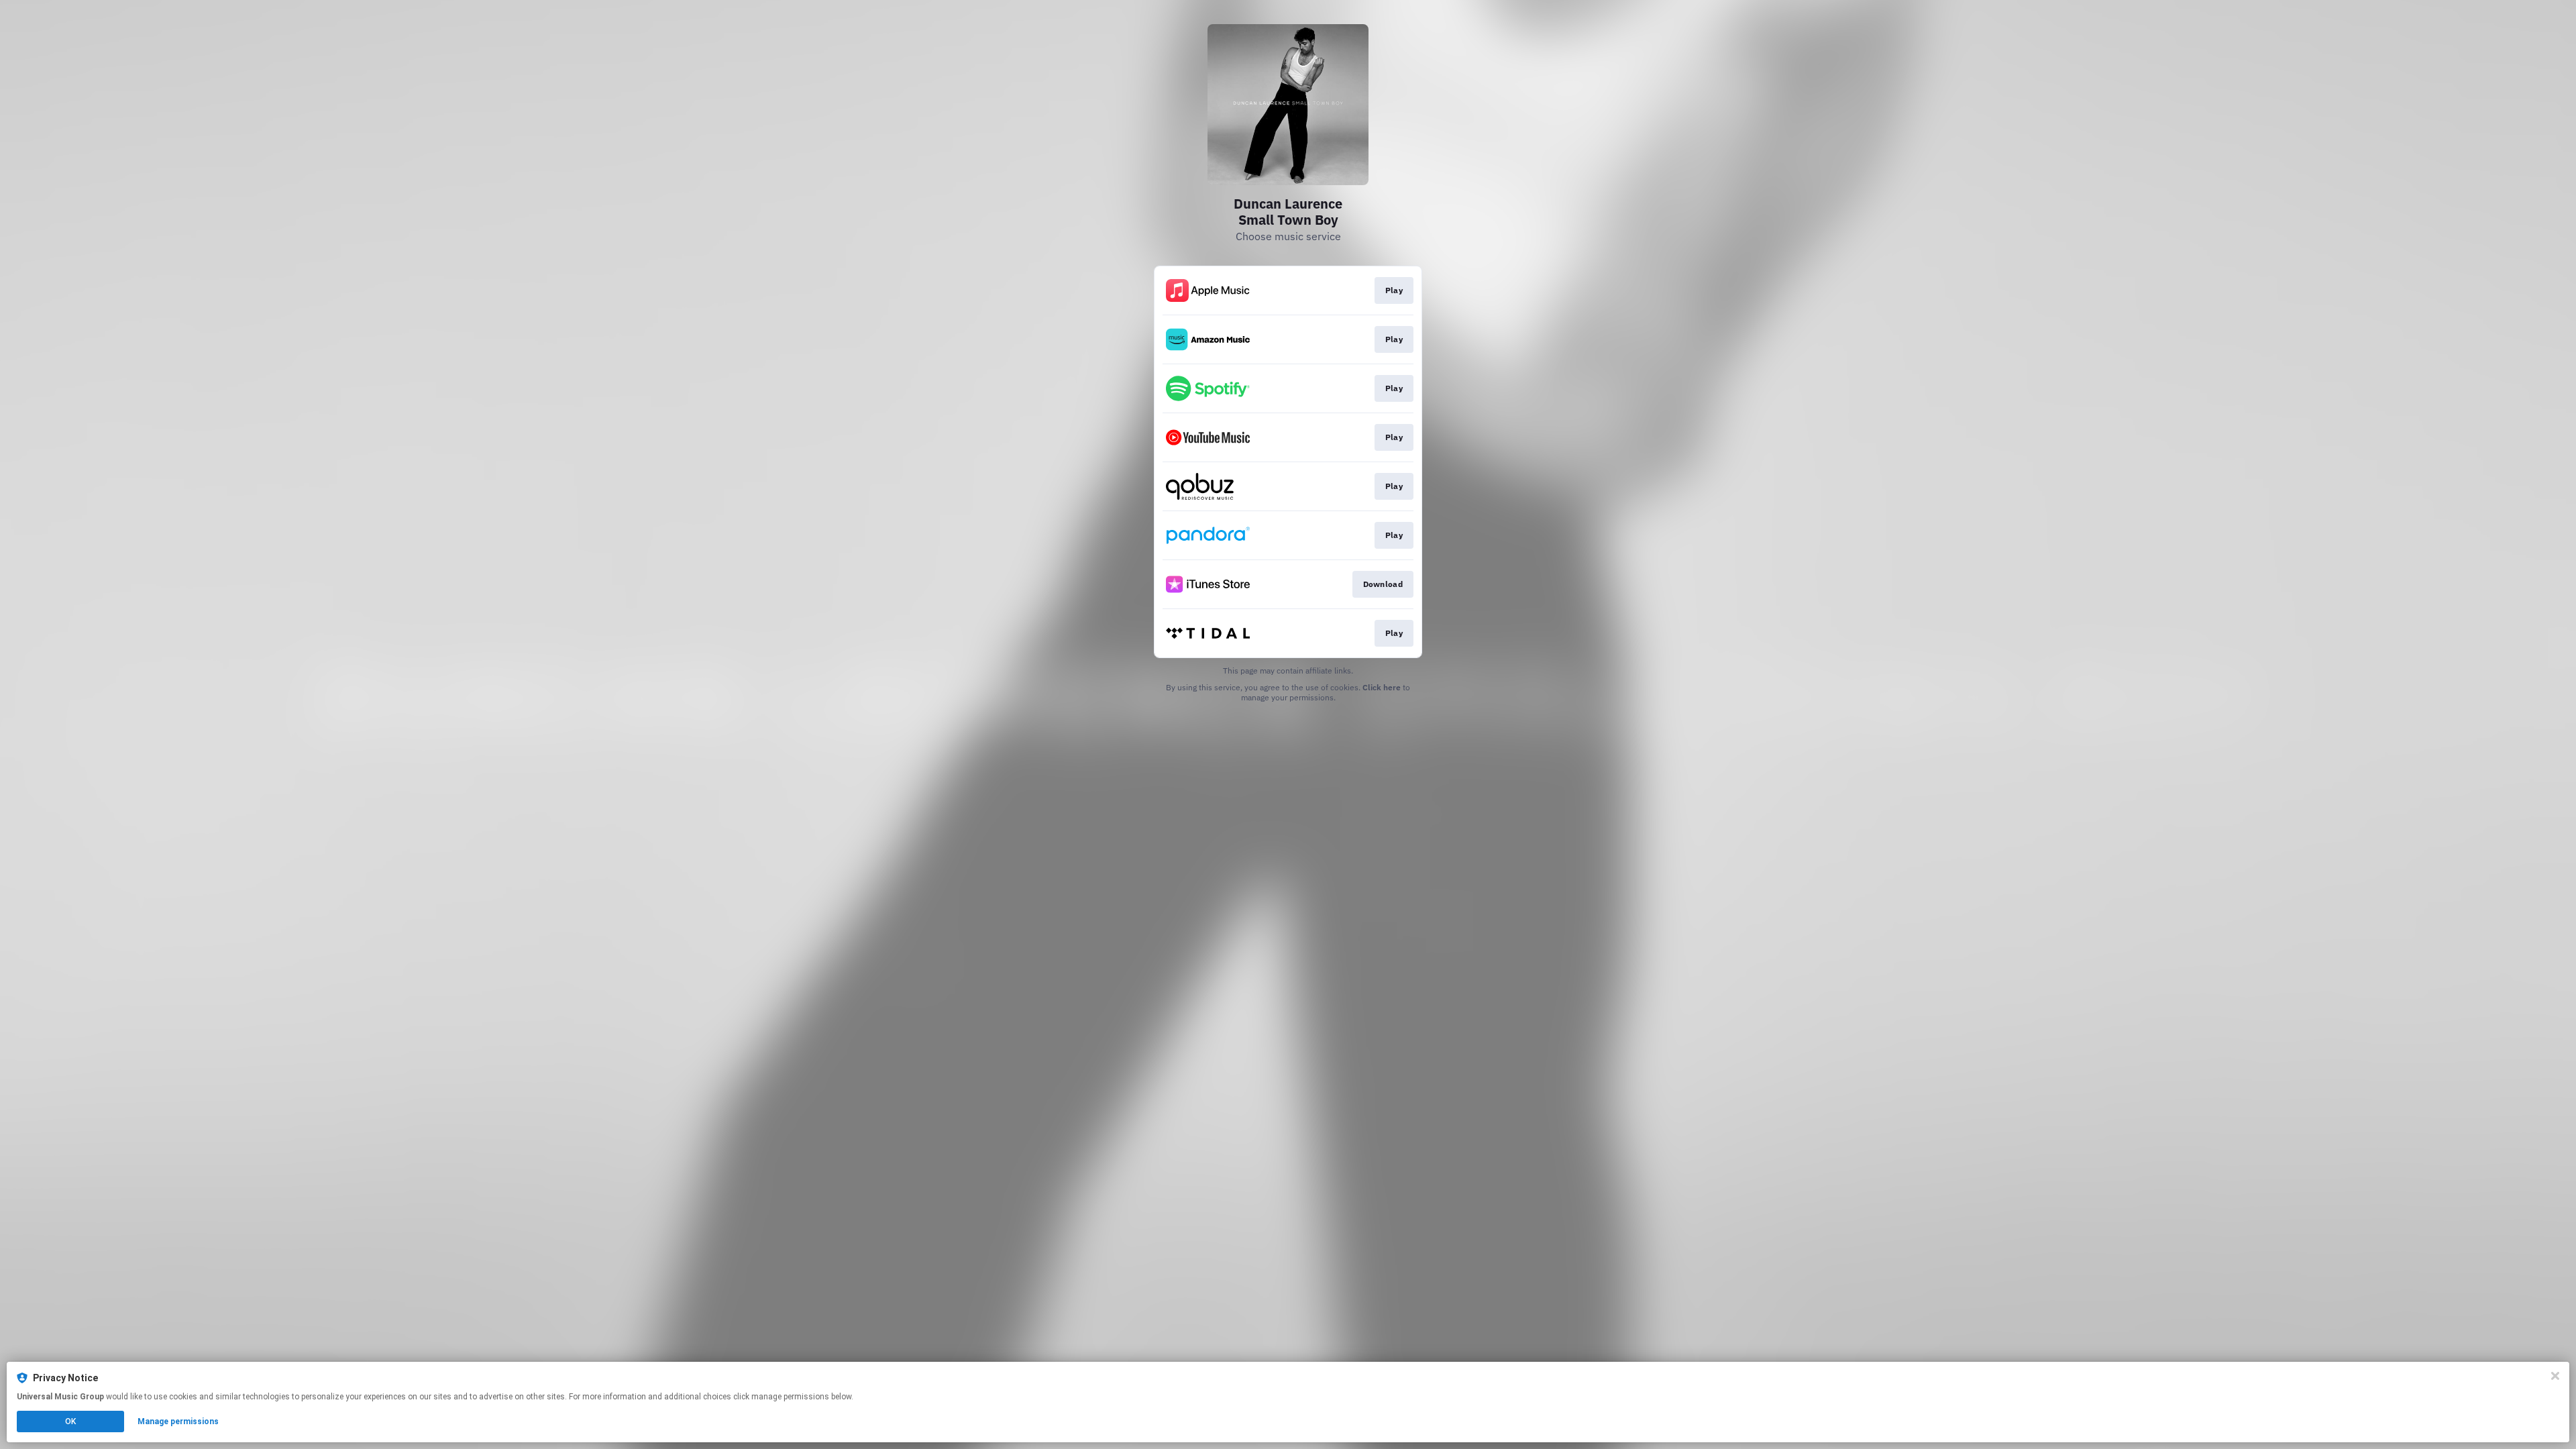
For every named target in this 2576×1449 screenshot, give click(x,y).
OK (70, 1421)
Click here (1382, 687)
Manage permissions (178, 1421)
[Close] (2555, 1376)
